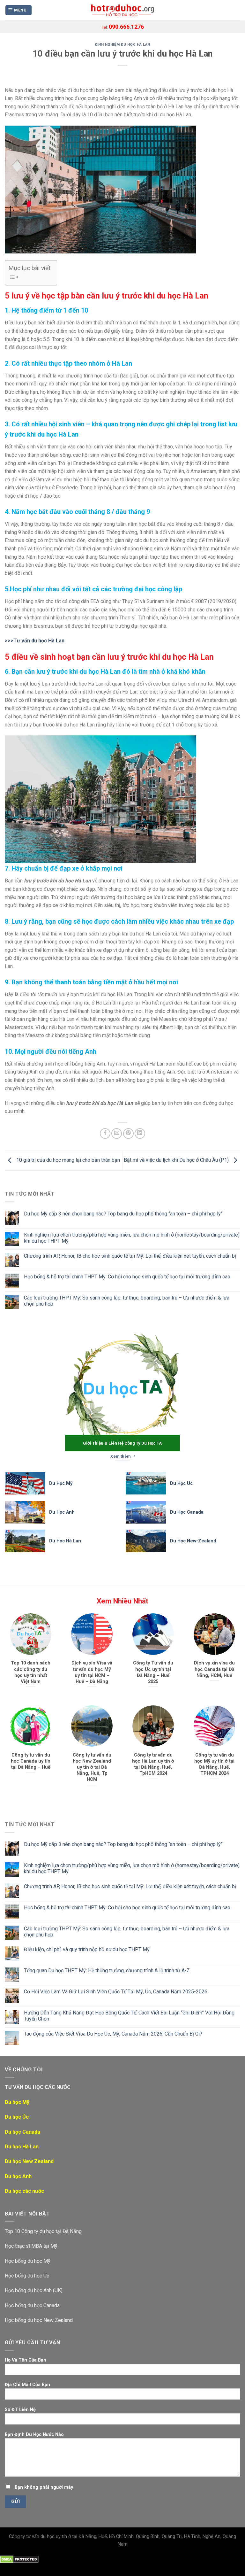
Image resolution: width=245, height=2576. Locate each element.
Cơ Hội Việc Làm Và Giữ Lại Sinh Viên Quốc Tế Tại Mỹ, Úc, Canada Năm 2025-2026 (116, 1992)
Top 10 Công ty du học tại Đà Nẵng (43, 2231)
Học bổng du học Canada (32, 2305)
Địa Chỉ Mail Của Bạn (27, 2385)
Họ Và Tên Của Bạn (26, 2360)
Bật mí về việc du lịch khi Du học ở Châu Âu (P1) (177, 1160)
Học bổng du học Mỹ (28, 2261)
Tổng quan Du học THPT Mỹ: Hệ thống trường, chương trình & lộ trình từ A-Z (107, 1971)
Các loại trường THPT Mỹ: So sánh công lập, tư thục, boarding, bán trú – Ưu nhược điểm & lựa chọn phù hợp (127, 1301)
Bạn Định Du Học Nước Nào (34, 2435)
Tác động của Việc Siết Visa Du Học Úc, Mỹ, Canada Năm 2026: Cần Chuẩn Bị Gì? (113, 2034)
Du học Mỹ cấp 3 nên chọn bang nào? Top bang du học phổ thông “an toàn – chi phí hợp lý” (123, 1214)
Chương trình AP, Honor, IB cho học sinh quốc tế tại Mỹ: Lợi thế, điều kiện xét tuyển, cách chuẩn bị (130, 1256)
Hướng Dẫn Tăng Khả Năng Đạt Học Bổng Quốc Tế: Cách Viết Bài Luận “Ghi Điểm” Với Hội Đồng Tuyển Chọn (129, 2016)
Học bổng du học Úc (27, 2276)
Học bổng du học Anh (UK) (34, 2290)
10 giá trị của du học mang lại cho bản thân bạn (67, 1160)
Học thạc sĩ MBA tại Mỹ (31, 2246)
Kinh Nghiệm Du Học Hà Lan (122, 45)
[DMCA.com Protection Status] (19, 2559)
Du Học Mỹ (61, 1483)
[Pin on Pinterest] (128, 1133)
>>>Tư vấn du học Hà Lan (35, 641)
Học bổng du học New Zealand (39, 2320)
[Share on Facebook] (105, 1133)
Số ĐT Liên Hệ (20, 2410)
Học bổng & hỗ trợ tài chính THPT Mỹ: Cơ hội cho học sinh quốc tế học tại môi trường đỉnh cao (127, 1277)
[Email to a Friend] (117, 1133)
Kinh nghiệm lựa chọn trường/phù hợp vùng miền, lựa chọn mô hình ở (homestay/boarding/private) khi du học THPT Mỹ (132, 1238)
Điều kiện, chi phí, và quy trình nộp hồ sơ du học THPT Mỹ (87, 1949)
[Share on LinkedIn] (140, 1133)
